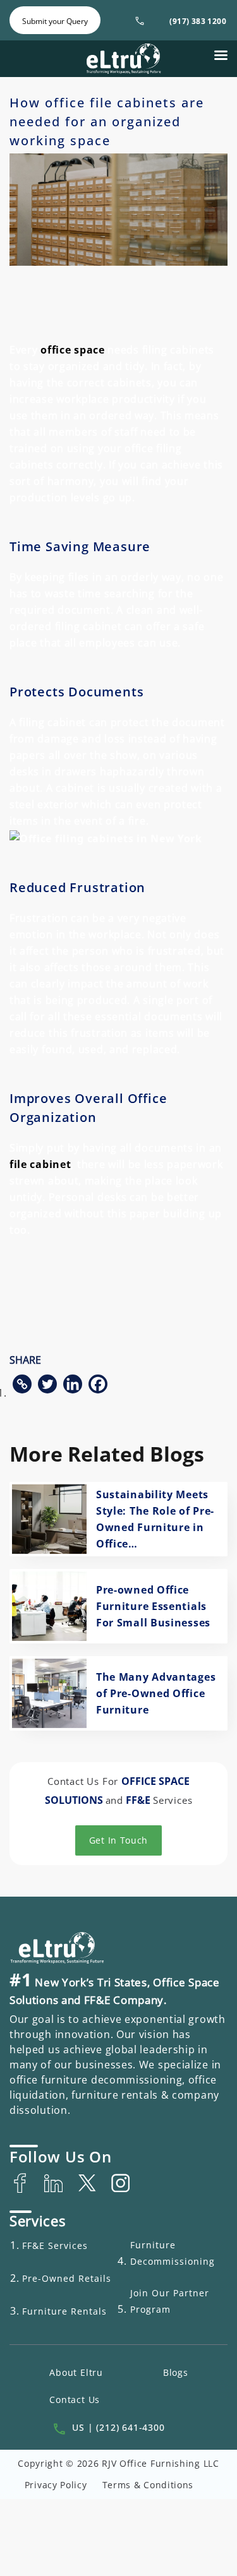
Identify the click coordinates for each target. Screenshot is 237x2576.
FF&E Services (55, 2245)
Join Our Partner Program (170, 2301)
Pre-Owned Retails (67, 2278)
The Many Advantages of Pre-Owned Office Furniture (156, 1693)
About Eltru (76, 2372)
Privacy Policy (56, 2485)
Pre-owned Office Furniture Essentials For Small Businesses (153, 1606)
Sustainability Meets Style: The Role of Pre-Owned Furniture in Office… (155, 1519)
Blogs (176, 2372)
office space (72, 350)
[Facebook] (98, 1384)
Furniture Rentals (64, 2311)
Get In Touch (118, 1840)
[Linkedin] (73, 1384)
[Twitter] (47, 1384)
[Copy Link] (22, 1384)
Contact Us (75, 2400)
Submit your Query (55, 21)
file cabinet (40, 1164)
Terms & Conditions (148, 2485)
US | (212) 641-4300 (118, 2427)
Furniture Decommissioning (173, 2253)
